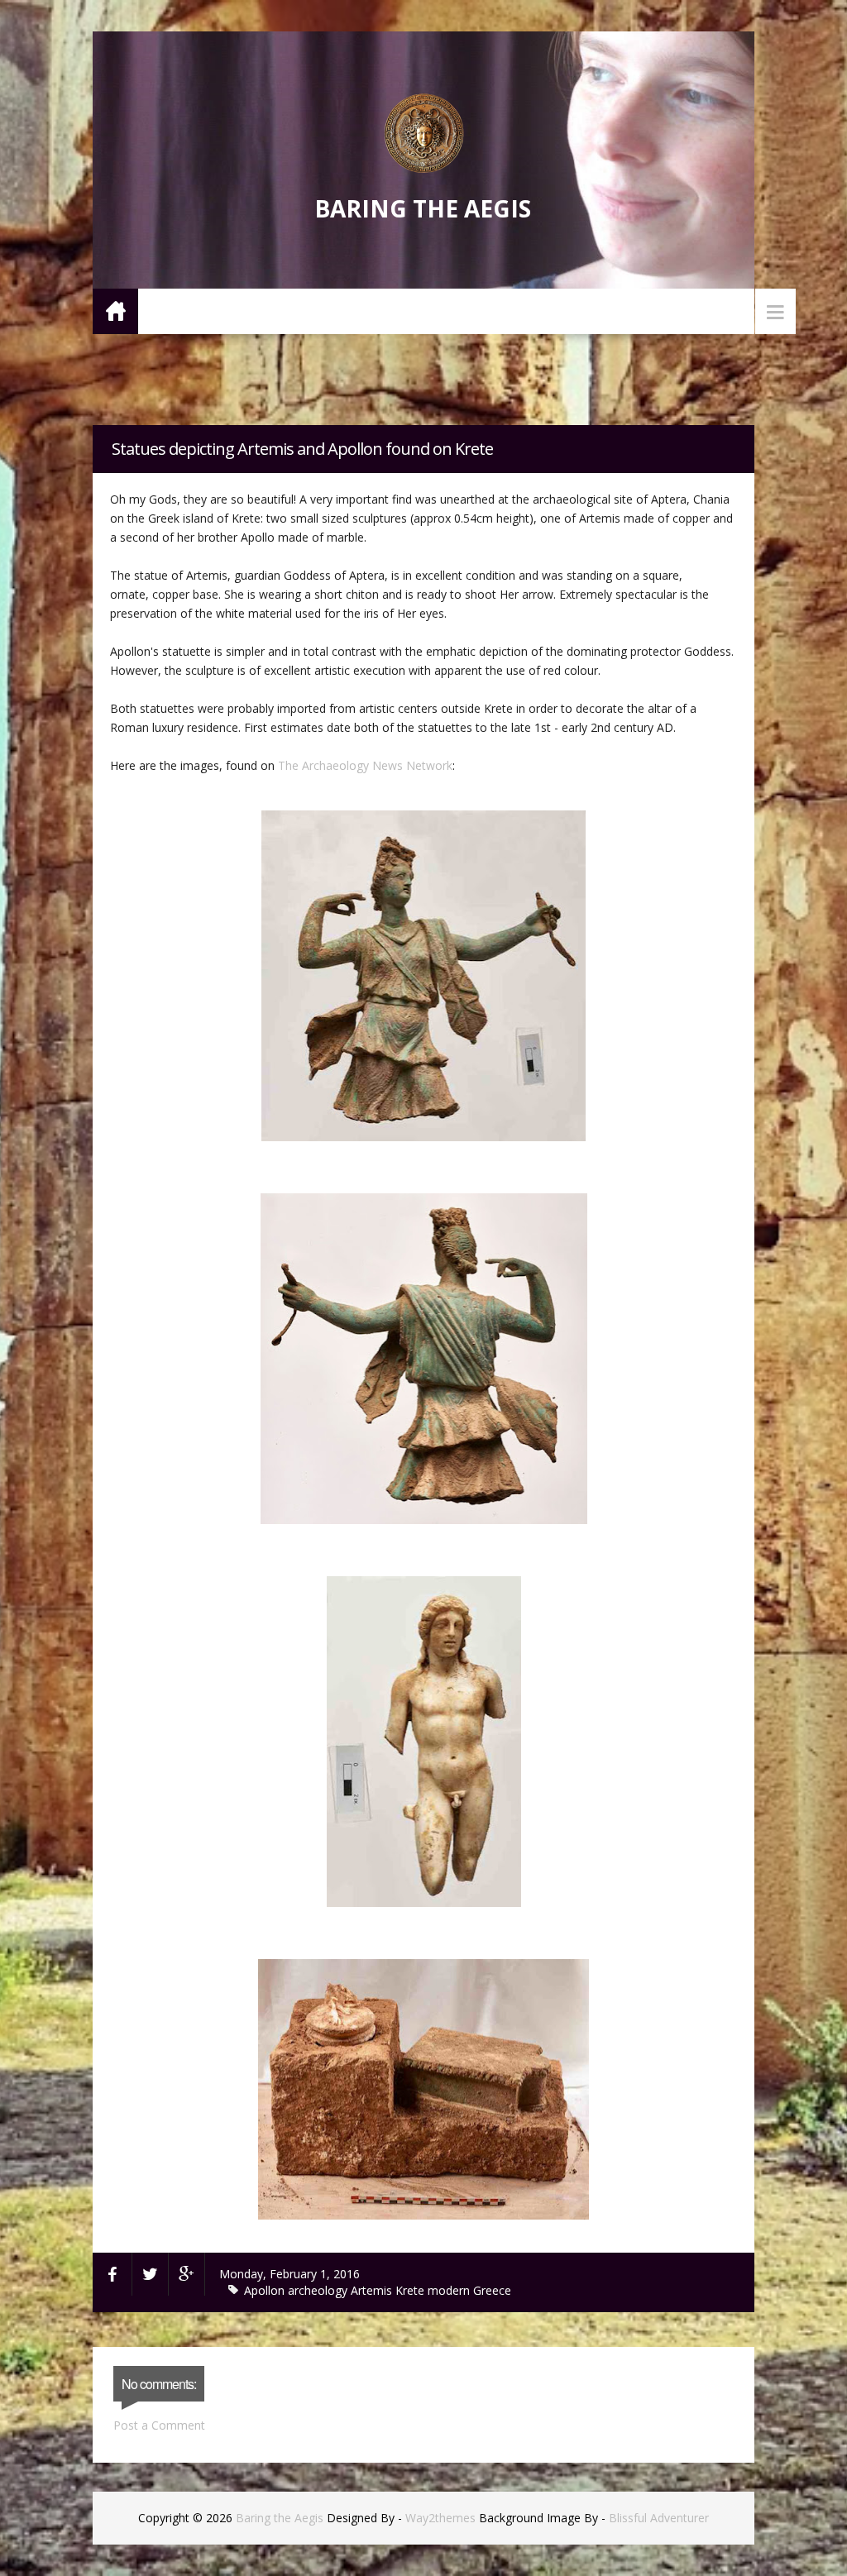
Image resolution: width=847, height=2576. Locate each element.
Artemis (373, 2290)
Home (115, 311)
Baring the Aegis (423, 208)
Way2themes (440, 2518)
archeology (319, 2290)
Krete (412, 2290)
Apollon (266, 2290)
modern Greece (469, 2290)
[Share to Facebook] (112, 2274)
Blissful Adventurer (659, 2518)
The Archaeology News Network (365, 765)
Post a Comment (159, 2425)
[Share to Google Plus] (187, 2274)
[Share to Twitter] (151, 2274)
